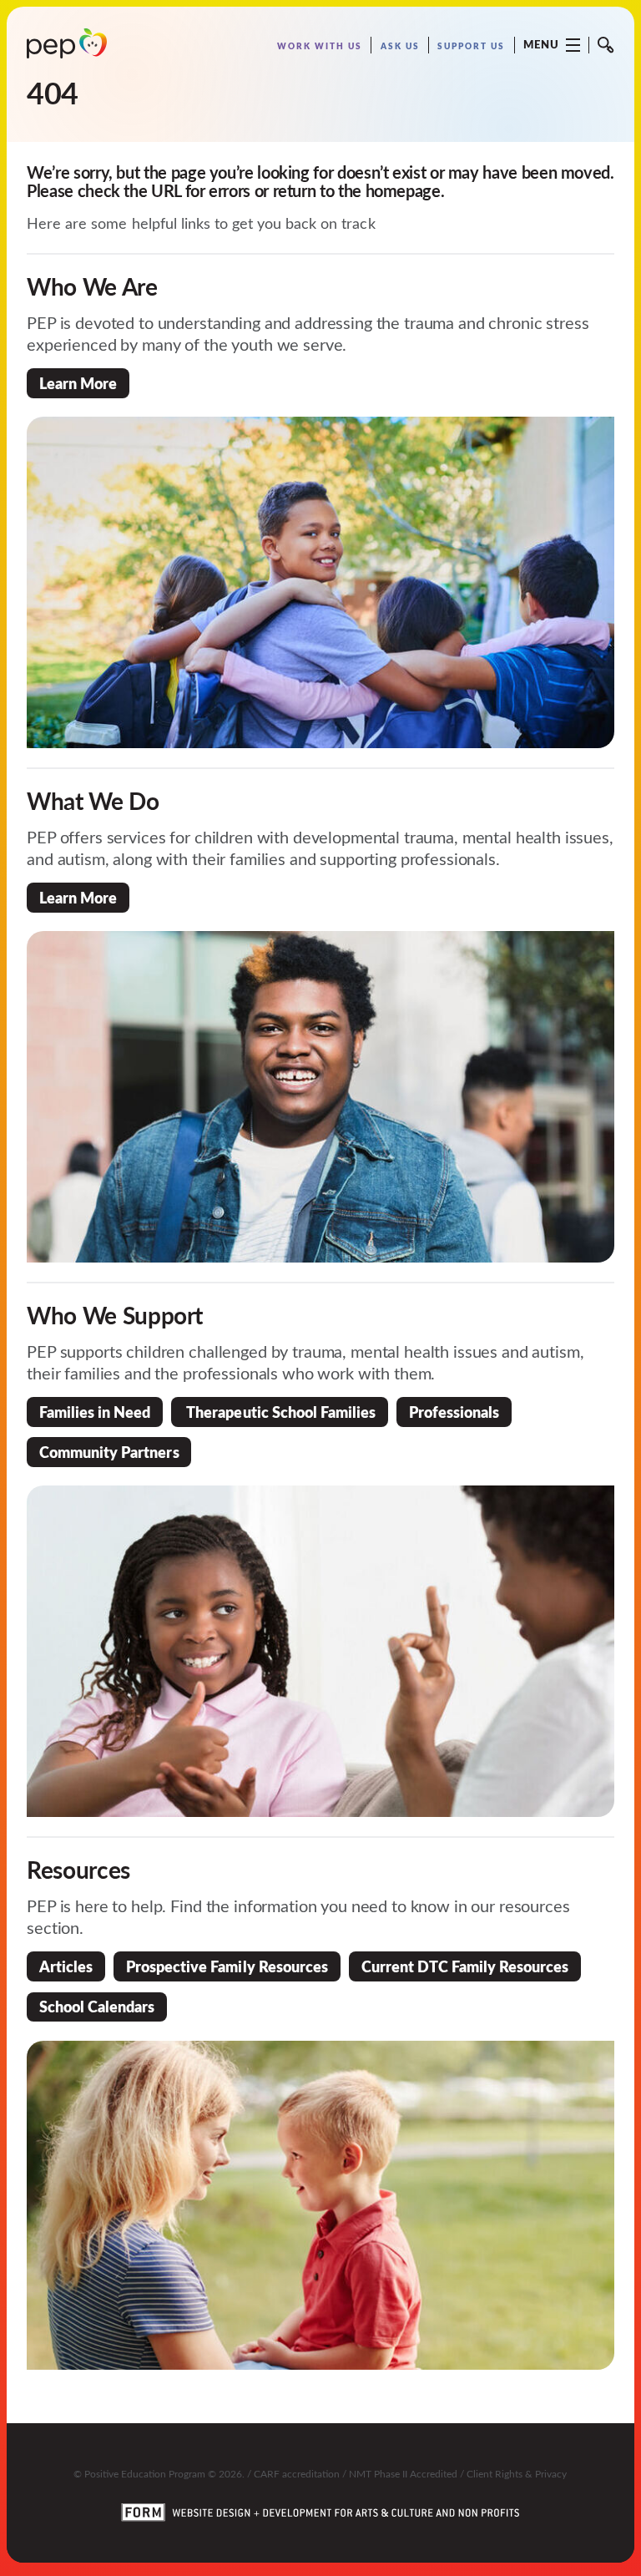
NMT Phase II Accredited (403, 2473)
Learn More (78, 383)
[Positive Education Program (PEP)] (67, 43)
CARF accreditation (297, 2473)
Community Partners (109, 1452)
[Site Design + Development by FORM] (320, 2502)
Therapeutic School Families (280, 1412)
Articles (66, 1966)
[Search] (606, 45)
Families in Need (95, 1412)
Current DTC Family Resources (465, 1966)
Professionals (454, 1412)
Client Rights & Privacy (517, 2473)
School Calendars (97, 2006)
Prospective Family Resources (227, 1966)
